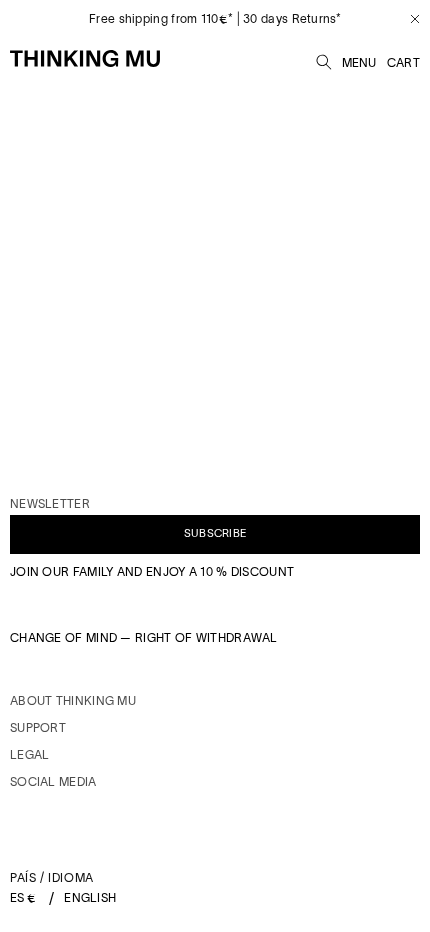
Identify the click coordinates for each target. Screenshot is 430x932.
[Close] (407, 19)
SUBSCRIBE (215, 533)
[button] (324, 59)
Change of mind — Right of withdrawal (144, 637)
